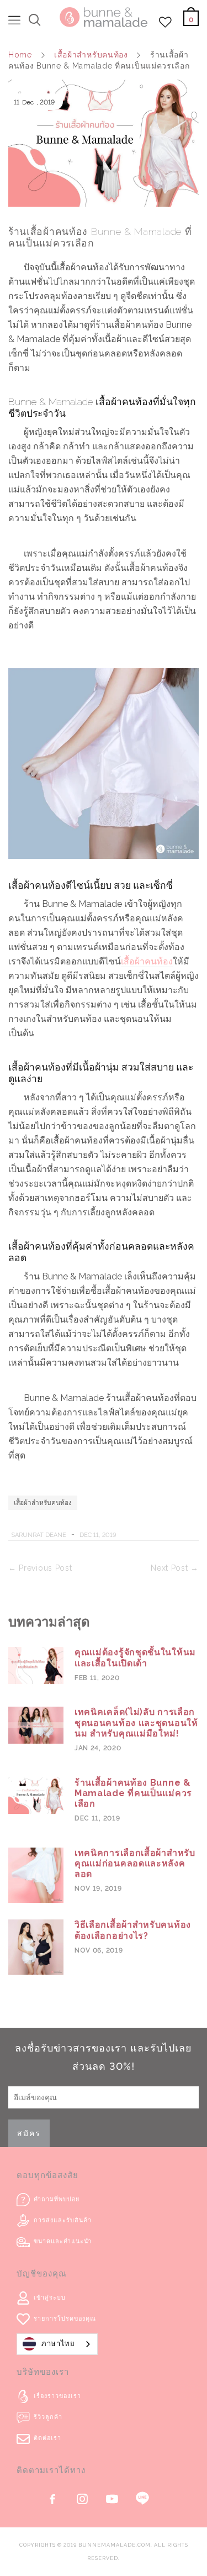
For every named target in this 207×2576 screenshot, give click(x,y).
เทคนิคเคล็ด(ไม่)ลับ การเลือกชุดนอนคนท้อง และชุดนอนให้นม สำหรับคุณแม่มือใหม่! (136, 1722)
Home (20, 55)
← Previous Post (40, 1568)
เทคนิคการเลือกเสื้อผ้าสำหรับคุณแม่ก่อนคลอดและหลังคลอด (135, 1863)
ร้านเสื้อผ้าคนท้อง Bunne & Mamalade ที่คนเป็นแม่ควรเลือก (133, 1793)
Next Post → (175, 1568)
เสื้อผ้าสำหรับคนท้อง (91, 55)
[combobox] (57, 2344)
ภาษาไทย (58, 2344)
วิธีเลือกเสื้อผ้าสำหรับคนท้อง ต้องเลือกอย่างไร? (133, 1930)
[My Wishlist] (166, 25)
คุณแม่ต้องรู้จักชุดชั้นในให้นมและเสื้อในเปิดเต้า (135, 1657)
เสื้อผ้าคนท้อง (147, 961)
